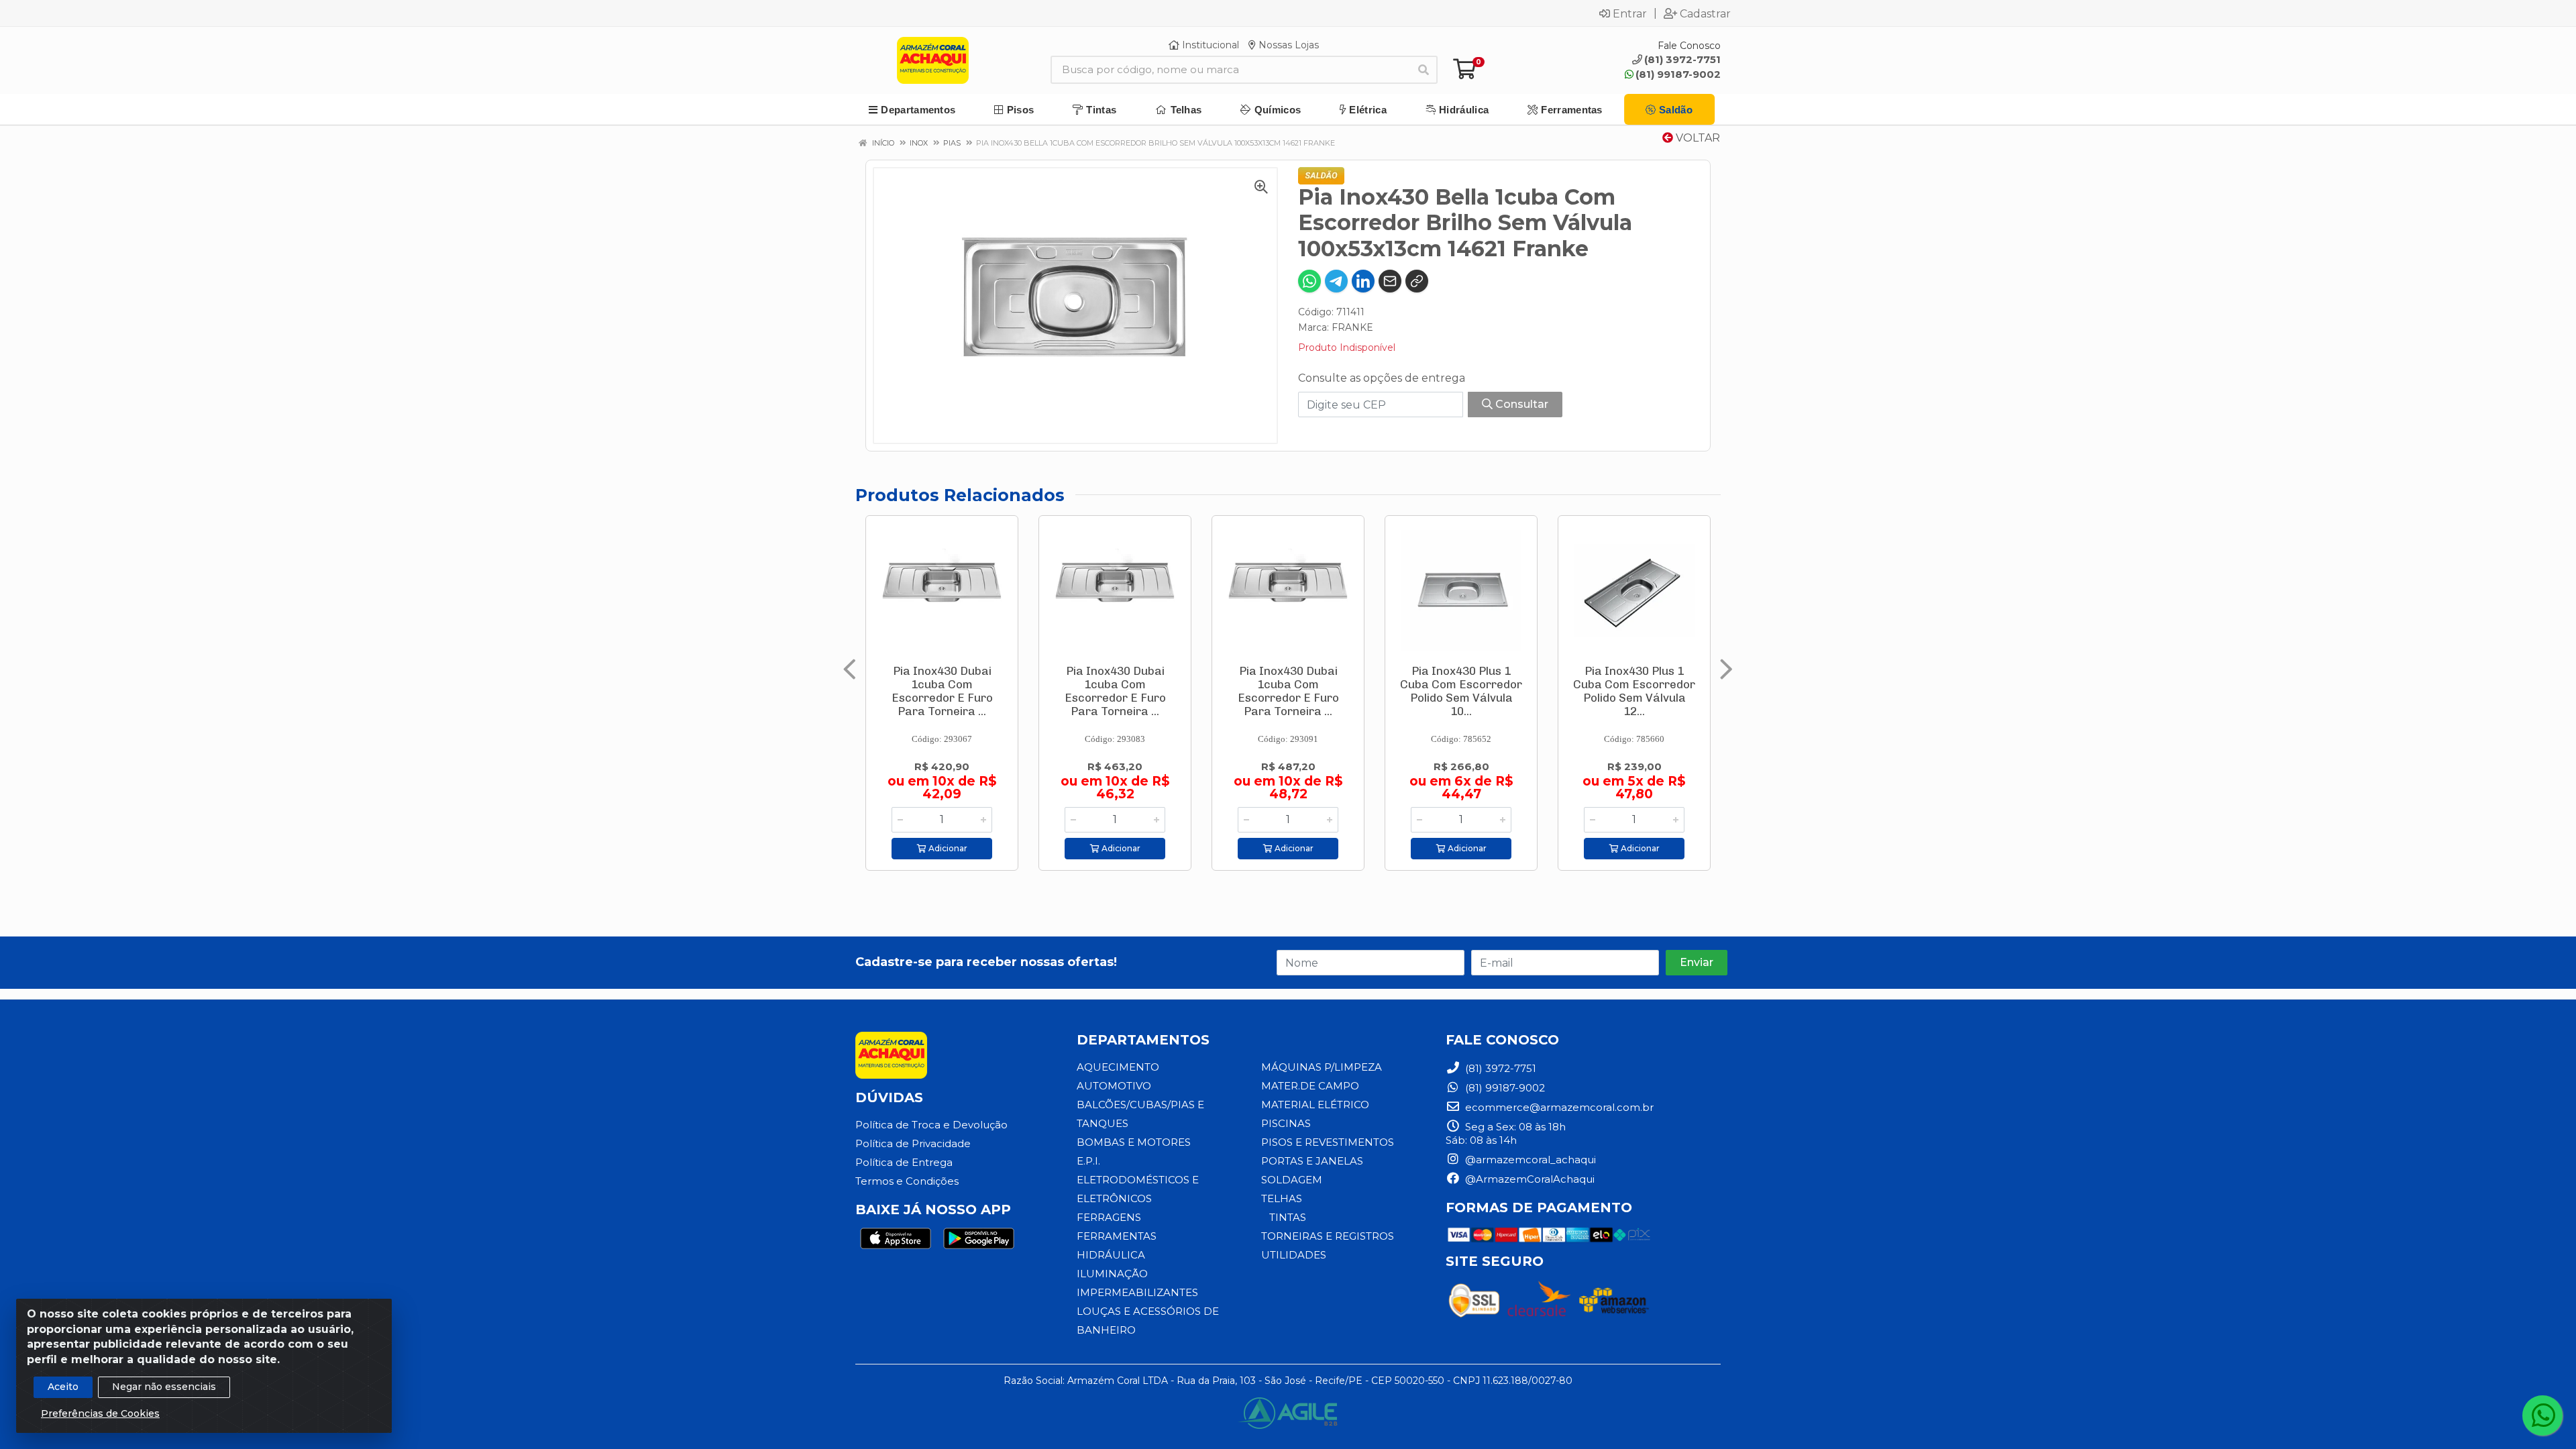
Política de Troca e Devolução (931, 1125)
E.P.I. (1088, 1161)
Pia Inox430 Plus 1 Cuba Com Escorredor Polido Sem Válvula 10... (1461, 691)
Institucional (1209, 45)
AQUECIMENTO (1118, 1067)
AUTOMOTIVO (1114, 1086)
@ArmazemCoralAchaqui (1528, 1179)
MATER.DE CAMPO (1310, 1086)
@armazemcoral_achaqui (1529, 1160)
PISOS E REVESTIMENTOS (1328, 1142)
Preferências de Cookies (100, 1413)
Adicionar (947, 848)
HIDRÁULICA (1111, 1255)
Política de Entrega (904, 1162)
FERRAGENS (1109, 1217)
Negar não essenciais (164, 1387)
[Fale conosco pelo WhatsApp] (2542, 1415)
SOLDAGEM (1292, 1180)
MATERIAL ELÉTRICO (1315, 1105)
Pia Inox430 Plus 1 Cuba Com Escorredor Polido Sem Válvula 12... (1634, 691)
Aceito (63, 1387)
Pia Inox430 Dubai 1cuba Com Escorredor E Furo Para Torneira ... (942, 691)
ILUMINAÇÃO (1112, 1274)
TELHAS (1282, 1198)
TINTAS (1288, 1217)
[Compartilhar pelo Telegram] (1336, 281)
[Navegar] (850, 669)
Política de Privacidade (913, 1143)
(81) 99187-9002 (1678, 74)
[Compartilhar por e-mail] (1390, 281)
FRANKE (1352, 327)
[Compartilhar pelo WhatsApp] (1309, 281)
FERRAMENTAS (1117, 1236)
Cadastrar (1705, 13)
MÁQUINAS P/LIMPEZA (1322, 1067)
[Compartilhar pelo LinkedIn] (1363, 281)
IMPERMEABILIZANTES (1137, 1292)
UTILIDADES (1294, 1255)
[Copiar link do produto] (1417, 281)
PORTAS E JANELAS (1312, 1161)
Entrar (1630, 13)
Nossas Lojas (1287, 45)
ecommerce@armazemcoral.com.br (1558, 1107)
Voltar (1697, 138)
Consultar (1520, 404)
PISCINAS (1286, 1123)
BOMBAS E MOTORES (1134, 1142)
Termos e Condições (907, 1181)
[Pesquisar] (1424, 70)
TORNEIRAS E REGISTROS (1328, 1236)
